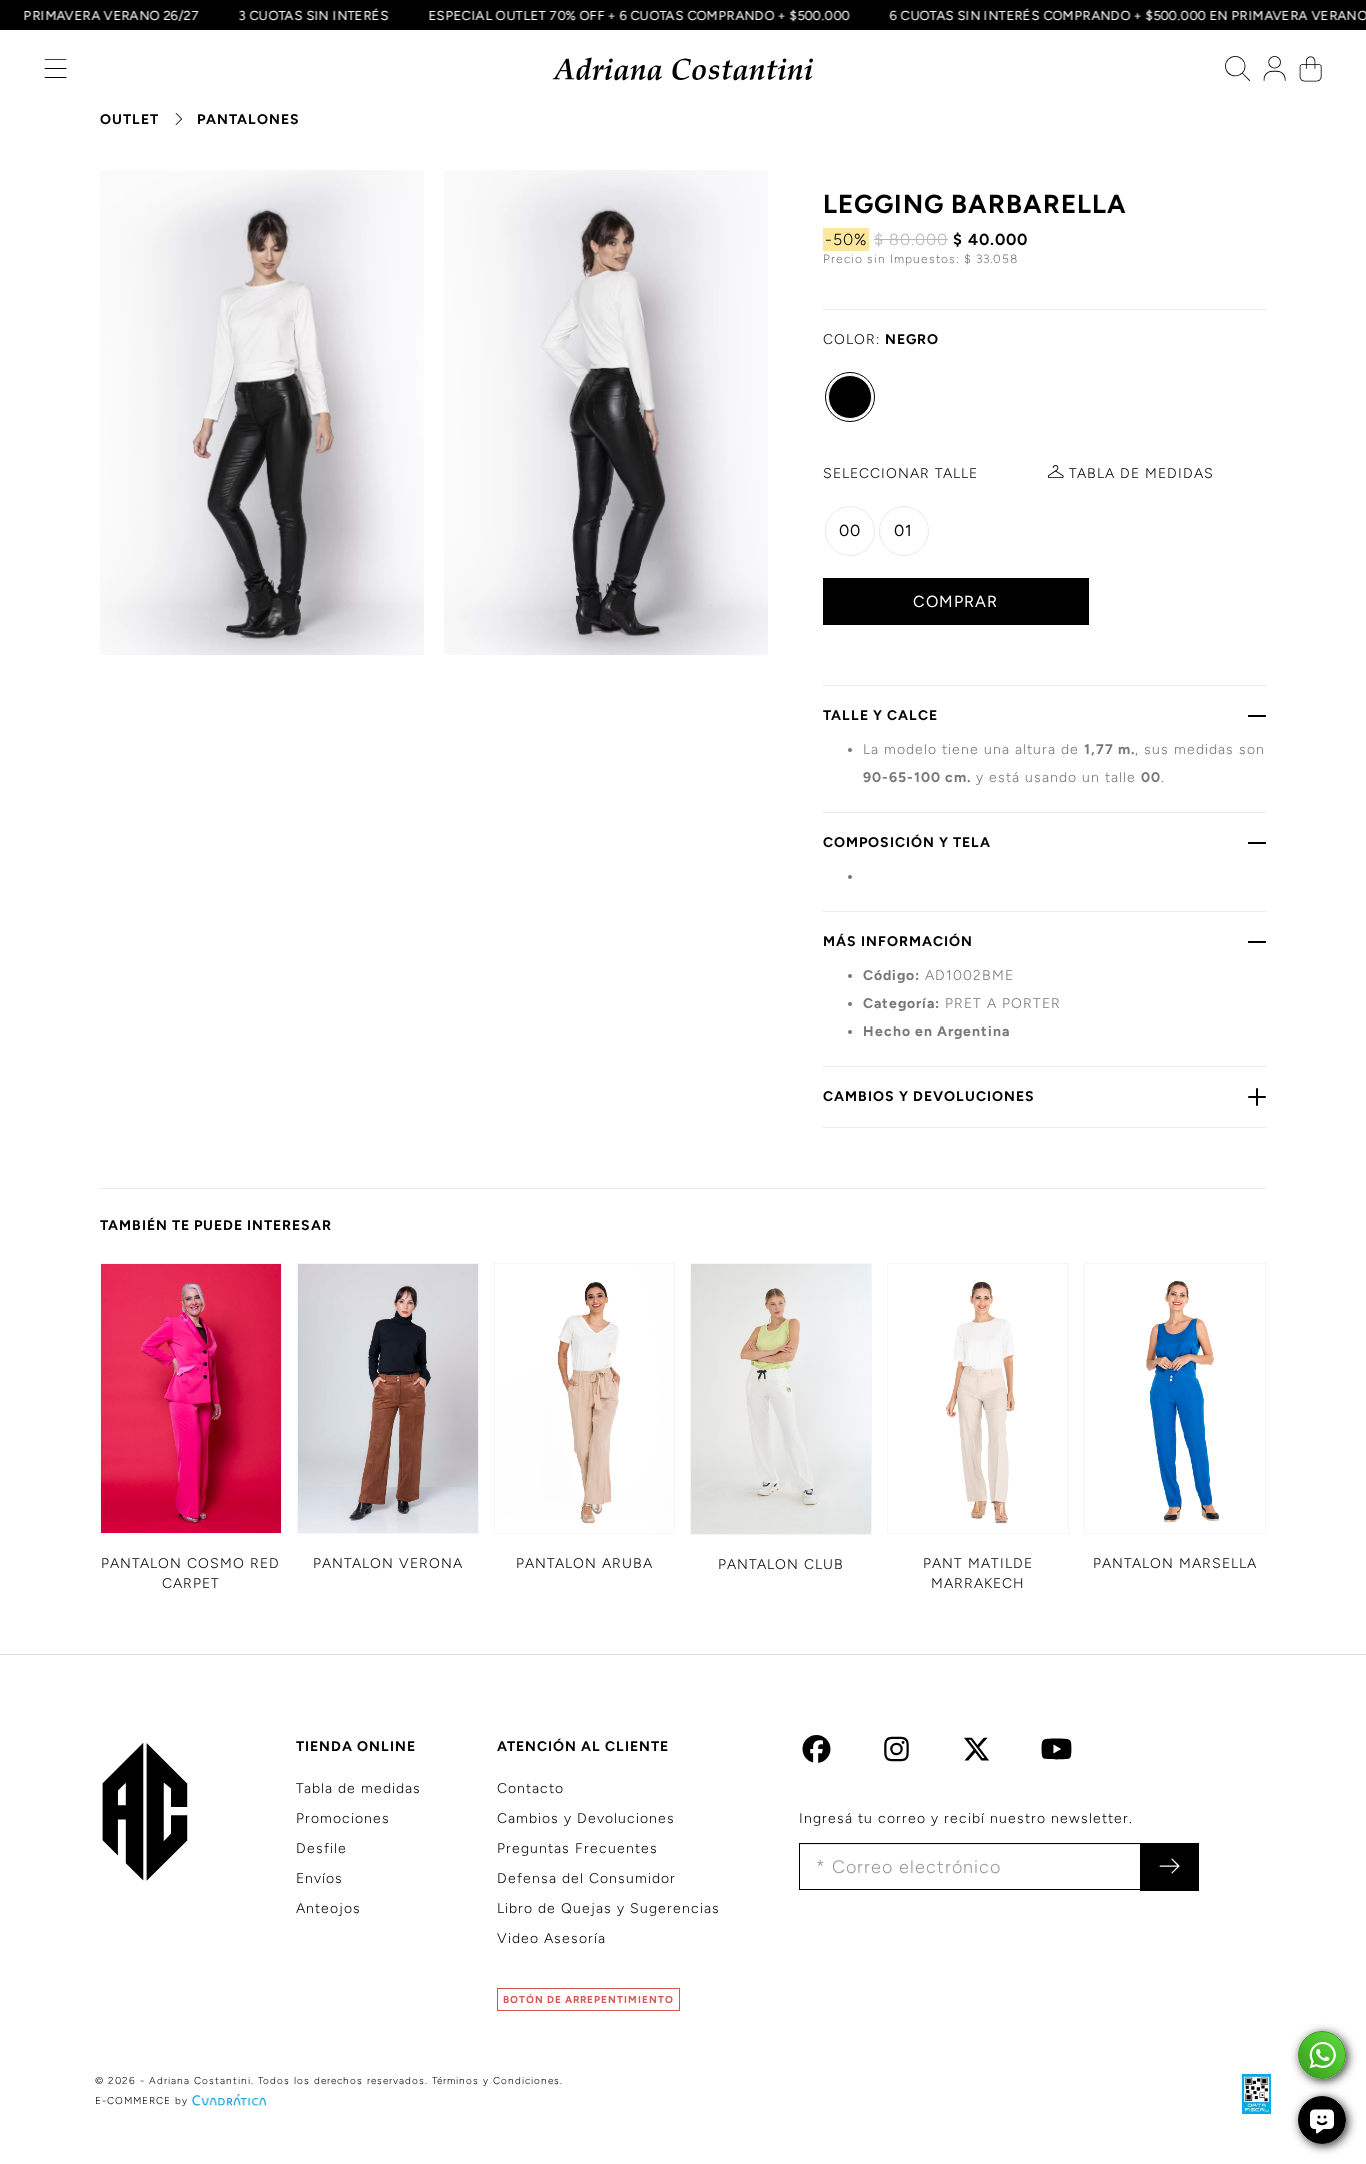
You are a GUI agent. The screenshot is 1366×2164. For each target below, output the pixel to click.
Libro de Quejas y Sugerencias (608, 1908)
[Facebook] (816, 1754)
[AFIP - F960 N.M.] (1246, 2093)
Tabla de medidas (358, 1788)
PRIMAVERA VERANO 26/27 (125, 15)
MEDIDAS (1141, 473)
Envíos (319, 1878)
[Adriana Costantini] (683, 69)
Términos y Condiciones (496, 2080)
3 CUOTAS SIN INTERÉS (328, 15)
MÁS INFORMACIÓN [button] (898, 941)
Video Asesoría (551, 1938)
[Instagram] (896, 1754)
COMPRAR (955, 601)
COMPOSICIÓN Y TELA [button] (907, 842)
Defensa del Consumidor (586, 1878)
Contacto (530, 1788)
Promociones (343, 1818)
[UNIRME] (1169, 1866)
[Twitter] (976, 1754)
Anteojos (328, 1908)
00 (850, 530)
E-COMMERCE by (141, 2100)
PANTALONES (248, 119)
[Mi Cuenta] (1274, 73)
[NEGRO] (850, 397)
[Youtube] (1056, 1754)
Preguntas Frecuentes (577, 1848)
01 (903, 530)
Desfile (321, 1848)
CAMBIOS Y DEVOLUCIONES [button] (929, 1096)
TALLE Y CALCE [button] (880, 715)
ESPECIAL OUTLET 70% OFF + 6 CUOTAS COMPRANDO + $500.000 (652, 15)
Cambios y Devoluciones (586, 1818)
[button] (55, 73)
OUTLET (129, 119)
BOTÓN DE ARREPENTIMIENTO (588, 1999)
